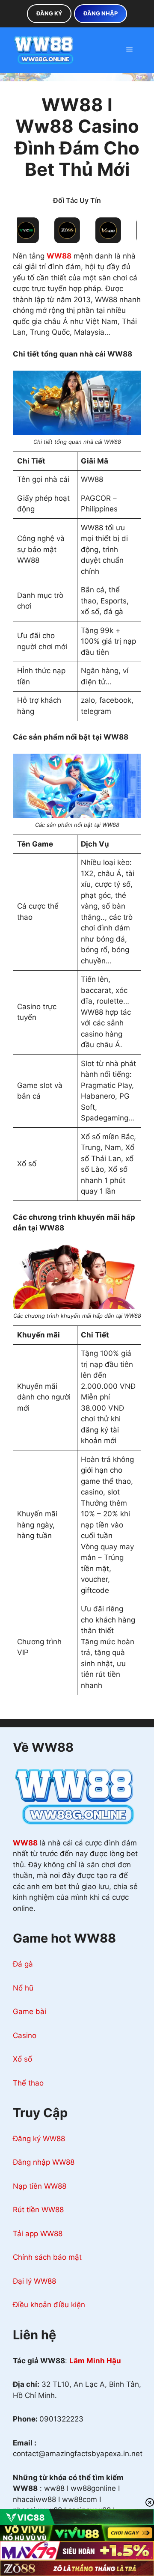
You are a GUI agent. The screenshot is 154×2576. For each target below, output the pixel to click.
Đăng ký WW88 (39, 2139)
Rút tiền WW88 (38, 2210)
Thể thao (28, 2083)
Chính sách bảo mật (47, 2257)
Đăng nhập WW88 (44, 2162)
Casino (25, 2035)
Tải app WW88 (38, 2234)
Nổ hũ (23, 1988)
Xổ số (22, 2059)
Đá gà (23, 1964)
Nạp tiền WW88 (40, 2186)
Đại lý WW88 (34, 2281)
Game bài (30, 2011)
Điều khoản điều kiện (49, 2305)
